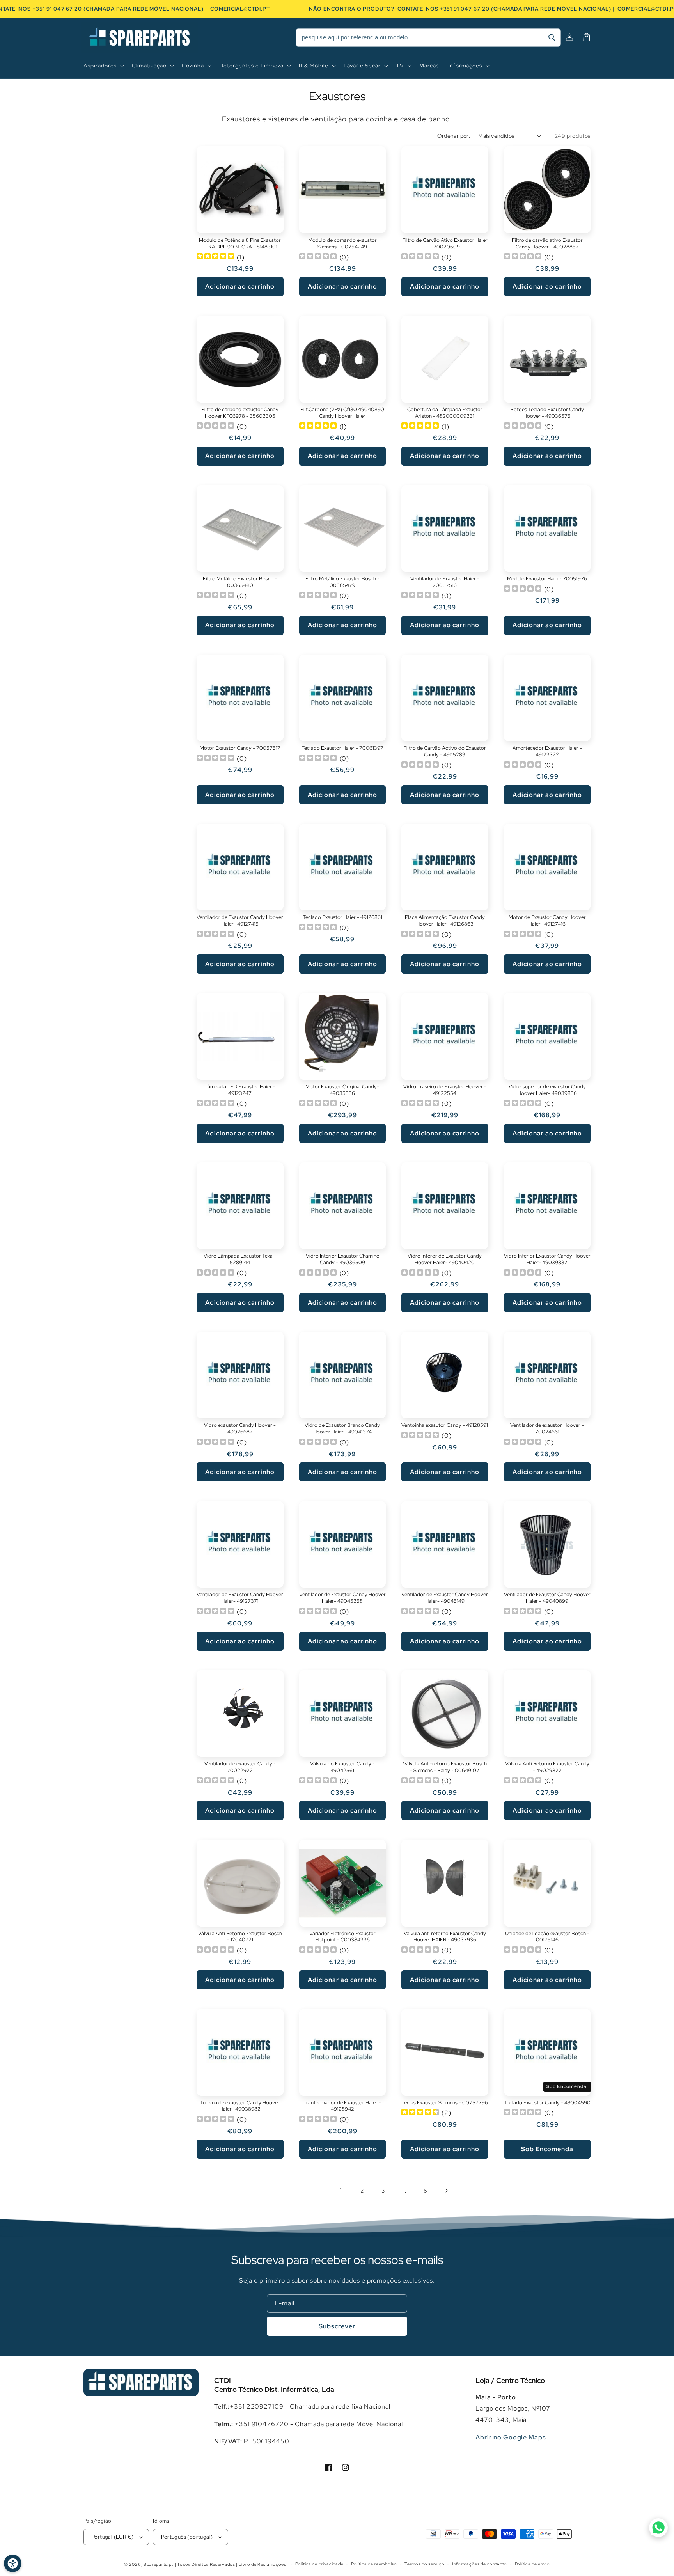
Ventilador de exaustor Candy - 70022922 (240, 1767)
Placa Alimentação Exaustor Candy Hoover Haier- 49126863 (445, 921)
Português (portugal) (187, 2537)
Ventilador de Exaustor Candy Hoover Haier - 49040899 (547, 1598)
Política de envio (532, 2564)
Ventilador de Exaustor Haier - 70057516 (445, 582)
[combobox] (428, 38)
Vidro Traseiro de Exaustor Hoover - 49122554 (445, 1090)
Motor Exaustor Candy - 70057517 (240, 748)
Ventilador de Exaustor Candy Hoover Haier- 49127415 (240, 921)
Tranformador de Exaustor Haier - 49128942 (342, 2106)
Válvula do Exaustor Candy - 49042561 (342, 1767)
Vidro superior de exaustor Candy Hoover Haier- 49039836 (547, 1090)
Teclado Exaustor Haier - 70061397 (342, 748)
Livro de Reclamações (263, 2564)
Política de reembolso (374, 2564)
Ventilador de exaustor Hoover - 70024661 (547, 1429)
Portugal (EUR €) (113, 2537)
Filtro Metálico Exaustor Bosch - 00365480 (240, 582)
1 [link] (341, 2190)
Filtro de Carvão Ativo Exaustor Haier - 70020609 (445, 244)
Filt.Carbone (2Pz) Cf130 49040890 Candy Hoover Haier (342, 413)
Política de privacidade (319, 2564)
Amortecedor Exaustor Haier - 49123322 (547, 751)
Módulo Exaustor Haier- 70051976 (547, 579)
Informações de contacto (480, 2564)
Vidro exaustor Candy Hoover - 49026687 (240, 1429)
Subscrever (337, 2326)
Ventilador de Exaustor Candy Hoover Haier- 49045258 (342, 1598)
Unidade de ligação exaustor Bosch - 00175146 (547, 1937)
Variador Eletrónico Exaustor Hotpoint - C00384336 (342, 1937)
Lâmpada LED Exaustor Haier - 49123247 (240, 1090)
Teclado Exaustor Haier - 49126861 (342, 917)
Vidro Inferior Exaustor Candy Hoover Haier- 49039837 (547, 1259)
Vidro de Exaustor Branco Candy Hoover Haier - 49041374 (342, 1429)
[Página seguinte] (446, 2191)
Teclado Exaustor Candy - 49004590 (547, 2103)
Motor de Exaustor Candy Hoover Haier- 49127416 (547, 921)
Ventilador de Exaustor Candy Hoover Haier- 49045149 (445, 1598)
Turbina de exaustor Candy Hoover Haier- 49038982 (240, 2106)
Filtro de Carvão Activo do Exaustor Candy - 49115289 (445, 751)
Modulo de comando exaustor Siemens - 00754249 (342, 244)
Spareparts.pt (158, 2564)
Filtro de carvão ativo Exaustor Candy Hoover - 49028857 (547, 244)
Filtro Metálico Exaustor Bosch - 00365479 (342, 582)
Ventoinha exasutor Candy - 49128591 (445, 1425)
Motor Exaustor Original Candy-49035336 (342, 1090)
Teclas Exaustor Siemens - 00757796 (445, 2103)
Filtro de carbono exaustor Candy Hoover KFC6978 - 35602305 (240, 413)
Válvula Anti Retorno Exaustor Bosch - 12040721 (240, 1937)
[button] (103, 66)
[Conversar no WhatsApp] (658, 2528)
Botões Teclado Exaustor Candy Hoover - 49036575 (547, 413)
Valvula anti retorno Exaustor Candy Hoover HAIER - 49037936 (445, 1937)
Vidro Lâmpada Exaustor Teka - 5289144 (240, 1259)
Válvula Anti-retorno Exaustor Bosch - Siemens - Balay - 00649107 (445, 1767)
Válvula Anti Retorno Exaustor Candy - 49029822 (547, 1767)
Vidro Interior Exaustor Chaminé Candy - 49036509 (342, 1259)
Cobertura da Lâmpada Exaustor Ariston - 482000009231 (445, 413)
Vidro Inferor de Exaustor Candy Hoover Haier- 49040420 (445, 1259)
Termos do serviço (424, 2564)
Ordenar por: (454, 136)
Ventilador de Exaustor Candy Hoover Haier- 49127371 (240, 1598)
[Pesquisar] (552, 37)
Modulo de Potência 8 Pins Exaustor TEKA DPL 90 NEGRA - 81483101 (240, 244)
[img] (215, 257)
